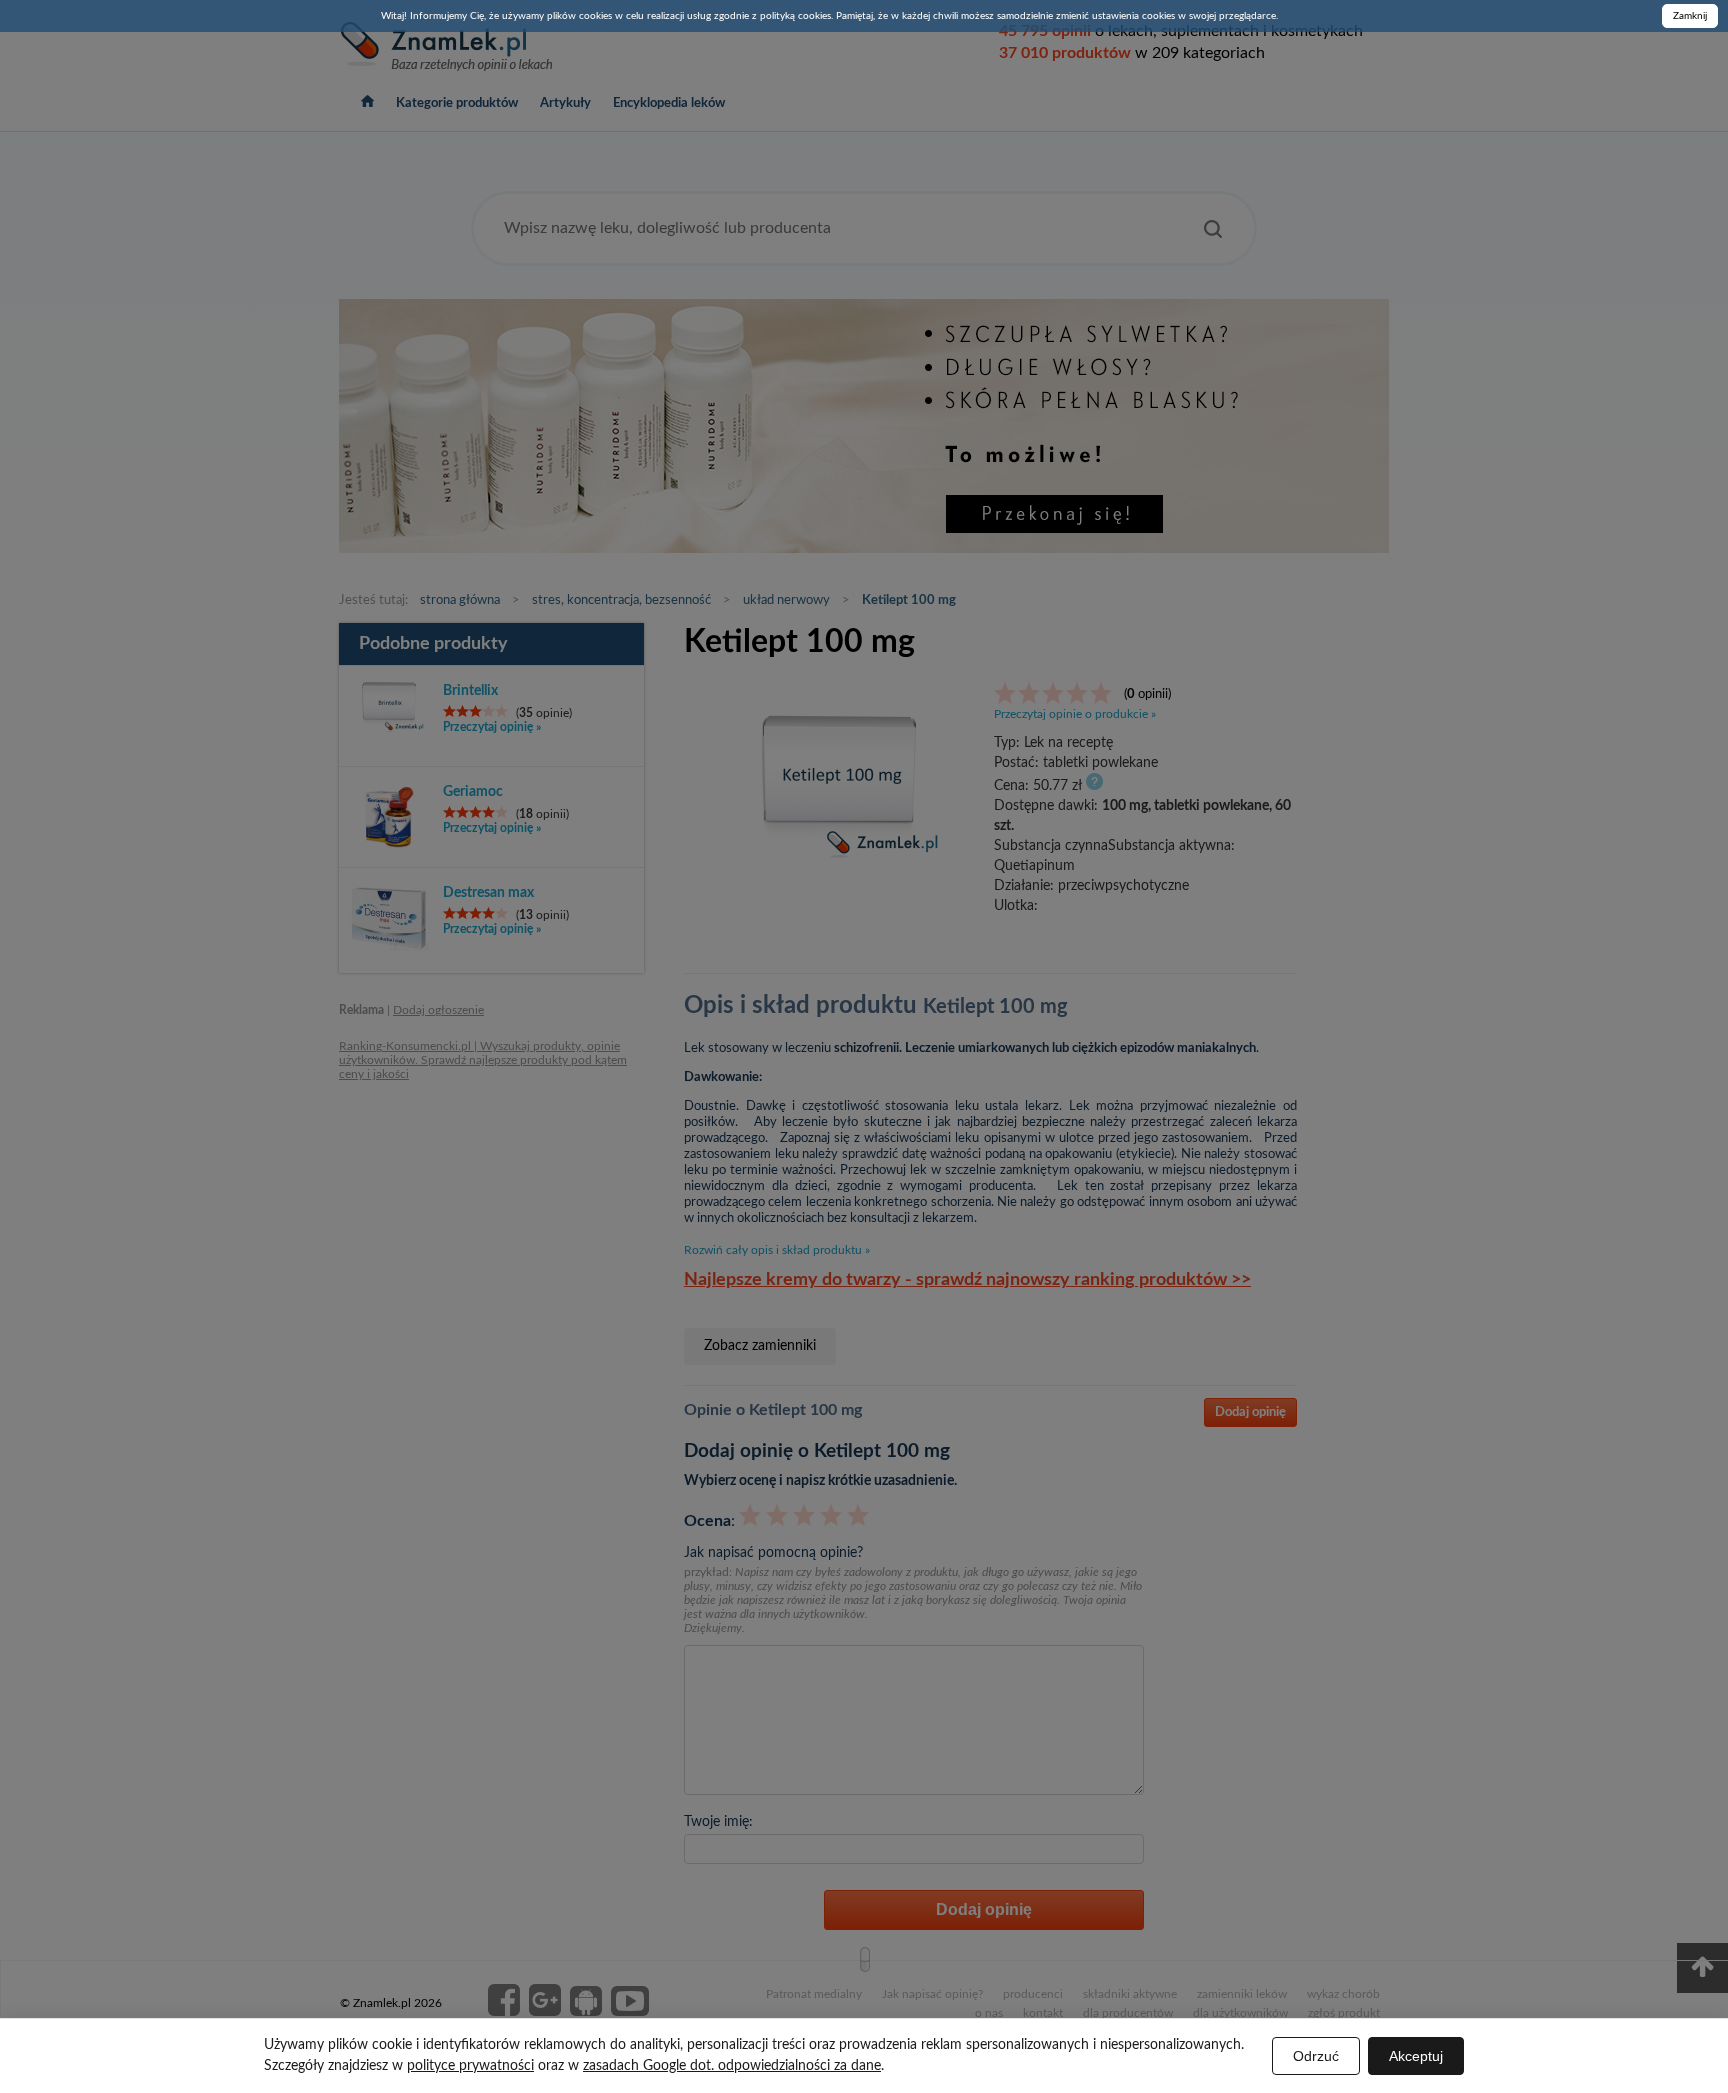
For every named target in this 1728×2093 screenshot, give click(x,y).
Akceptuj (1416, 2056)
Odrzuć (1316, 2056)
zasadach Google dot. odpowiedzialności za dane (732, 2066)
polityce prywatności (470, 2066)
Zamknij (1690, 16)
